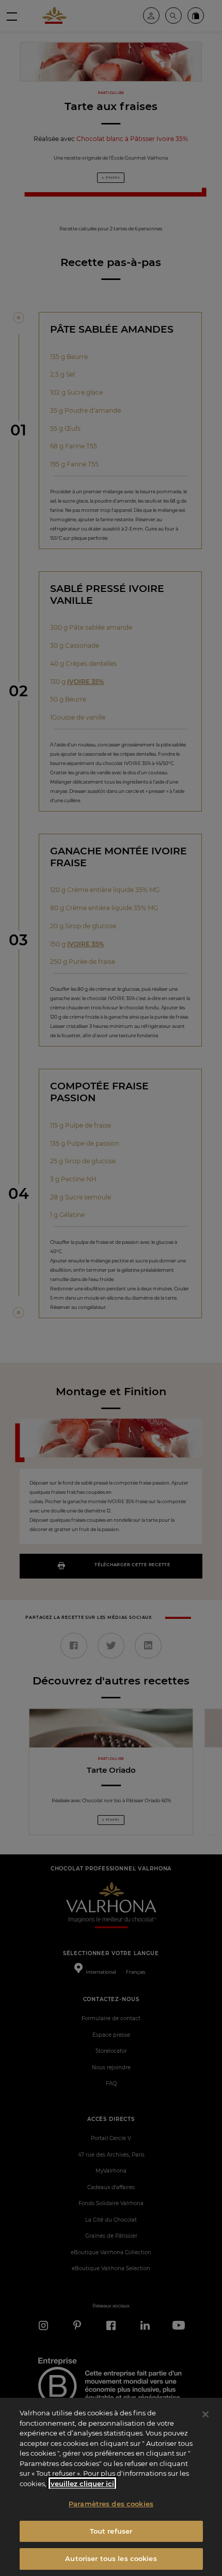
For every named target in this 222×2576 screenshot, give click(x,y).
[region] (111, 2487)
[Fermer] (205, 2414)
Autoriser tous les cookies (111, 2558)
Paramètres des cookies (111, 2504)
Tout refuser (111, 2531)
